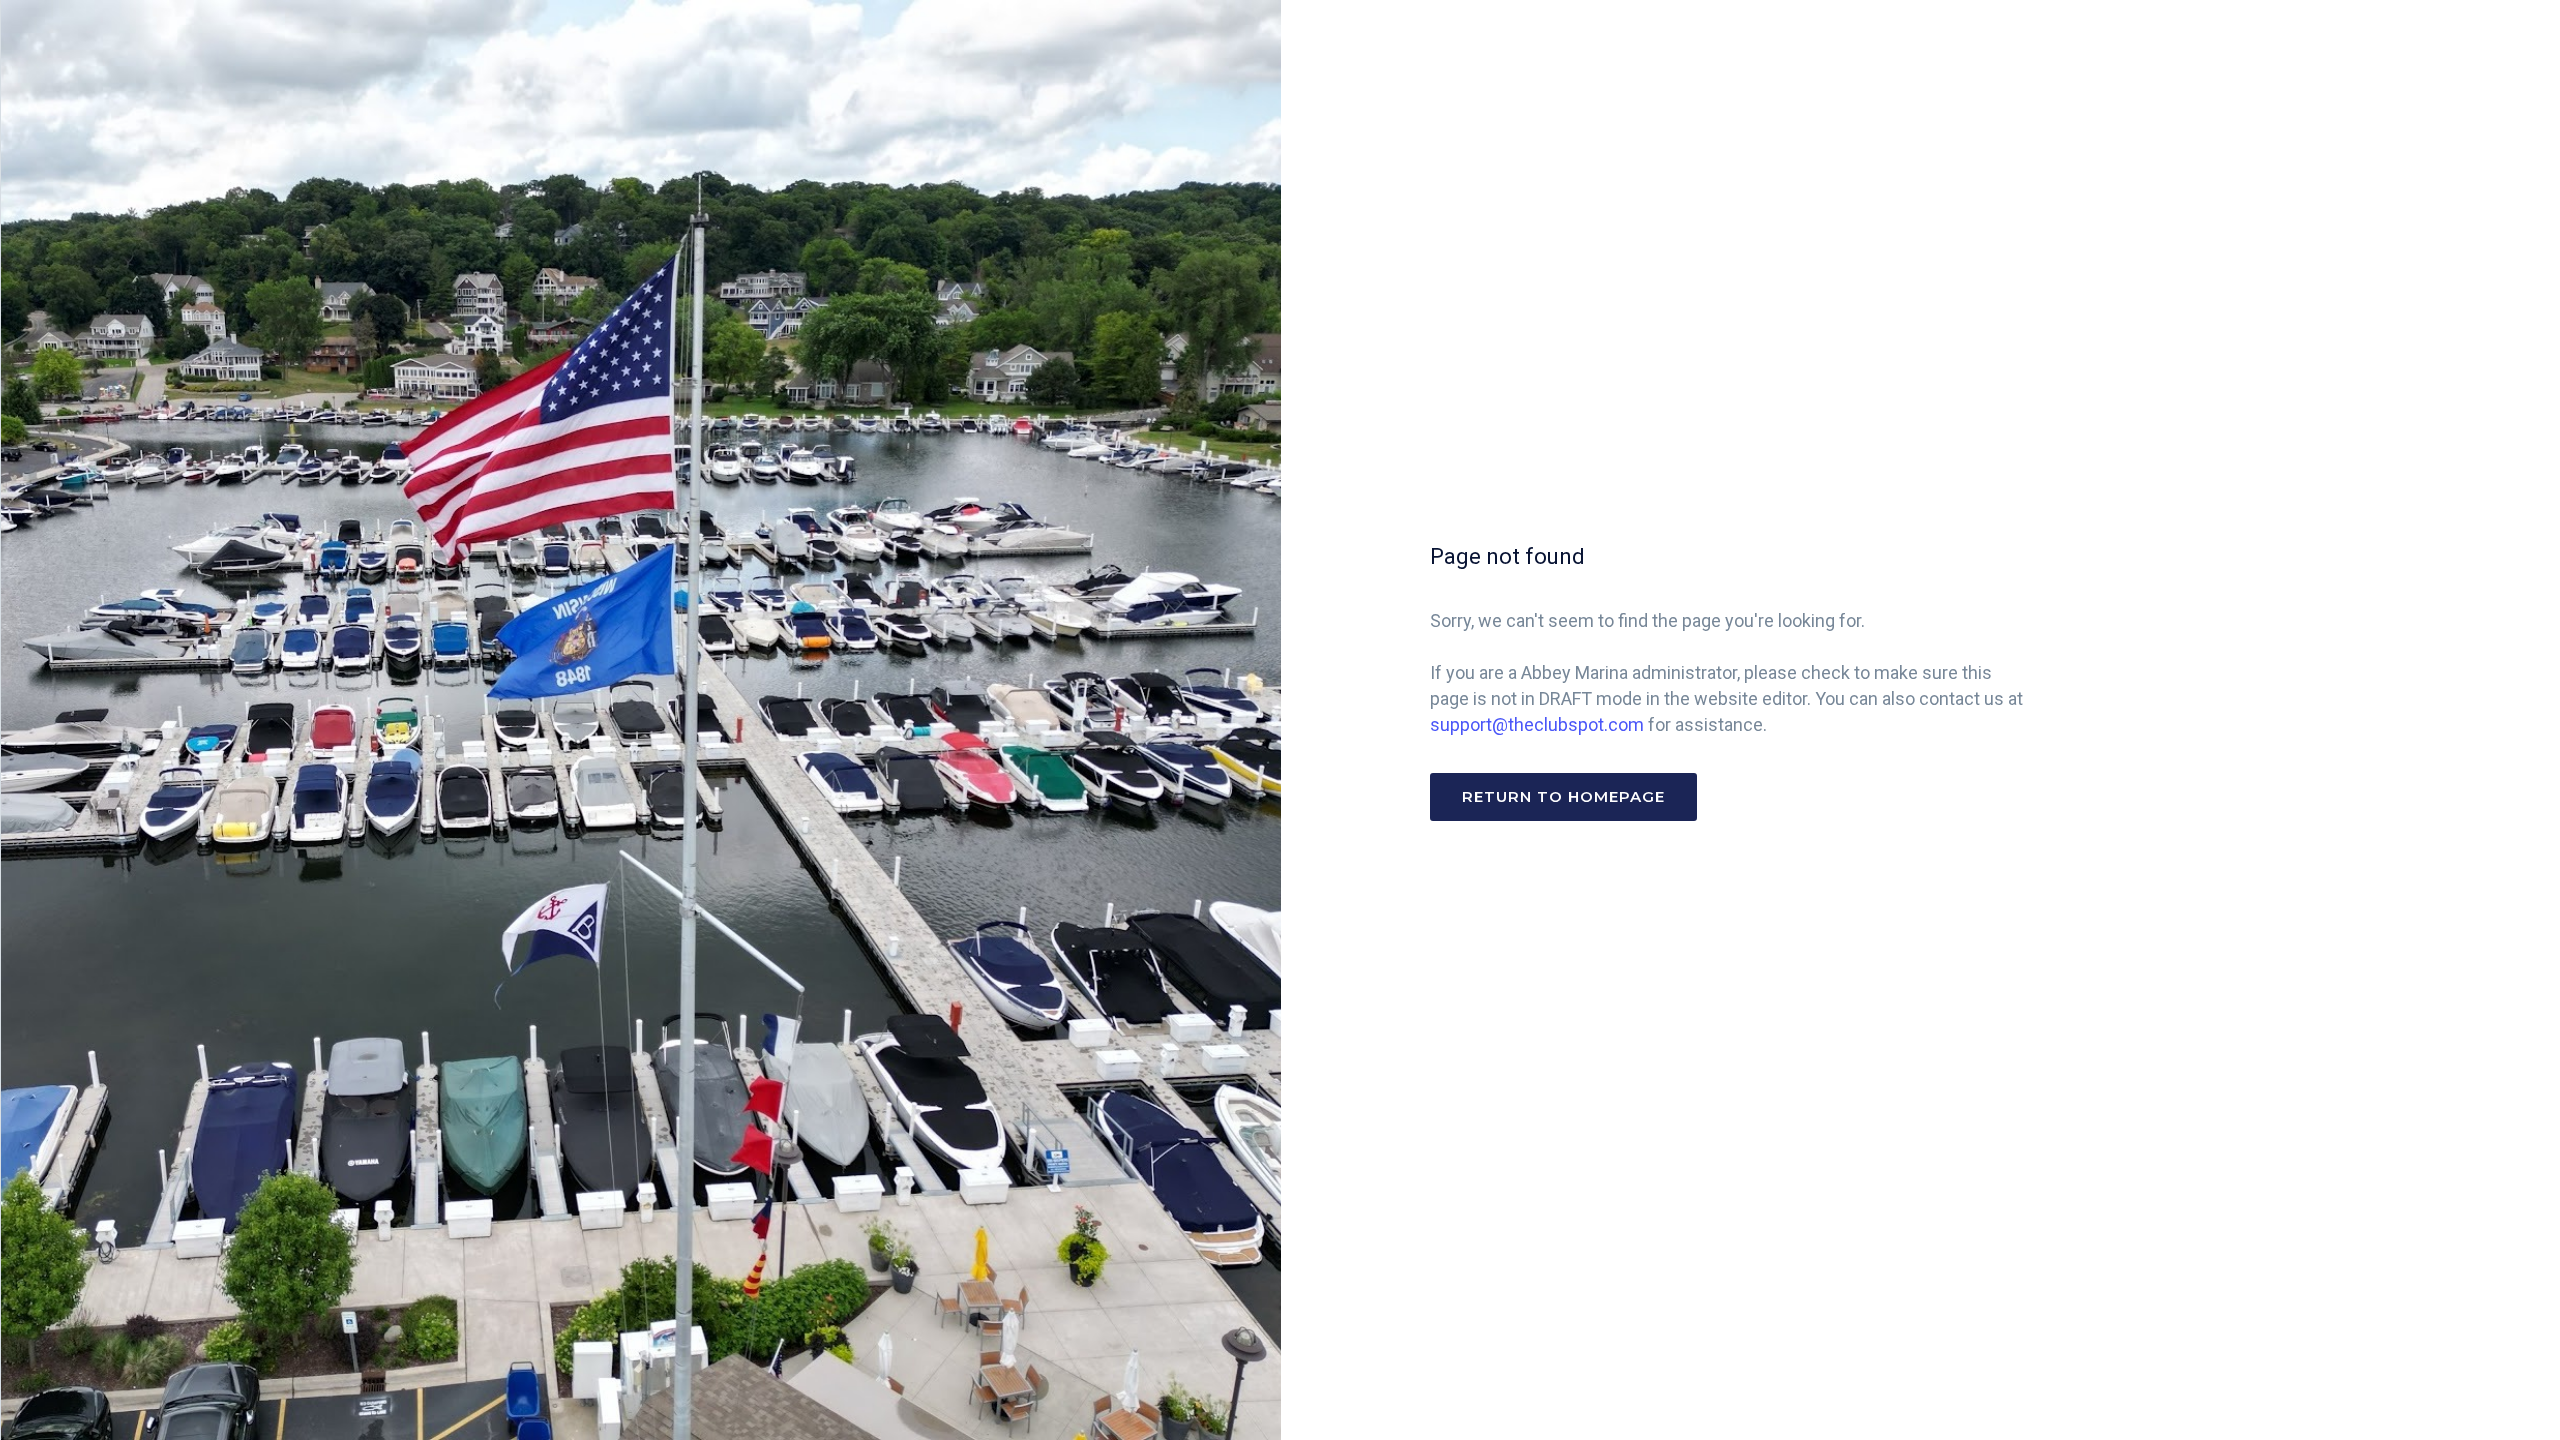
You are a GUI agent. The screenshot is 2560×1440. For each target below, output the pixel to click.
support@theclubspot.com (1537, 724)
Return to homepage (1563, 796)
